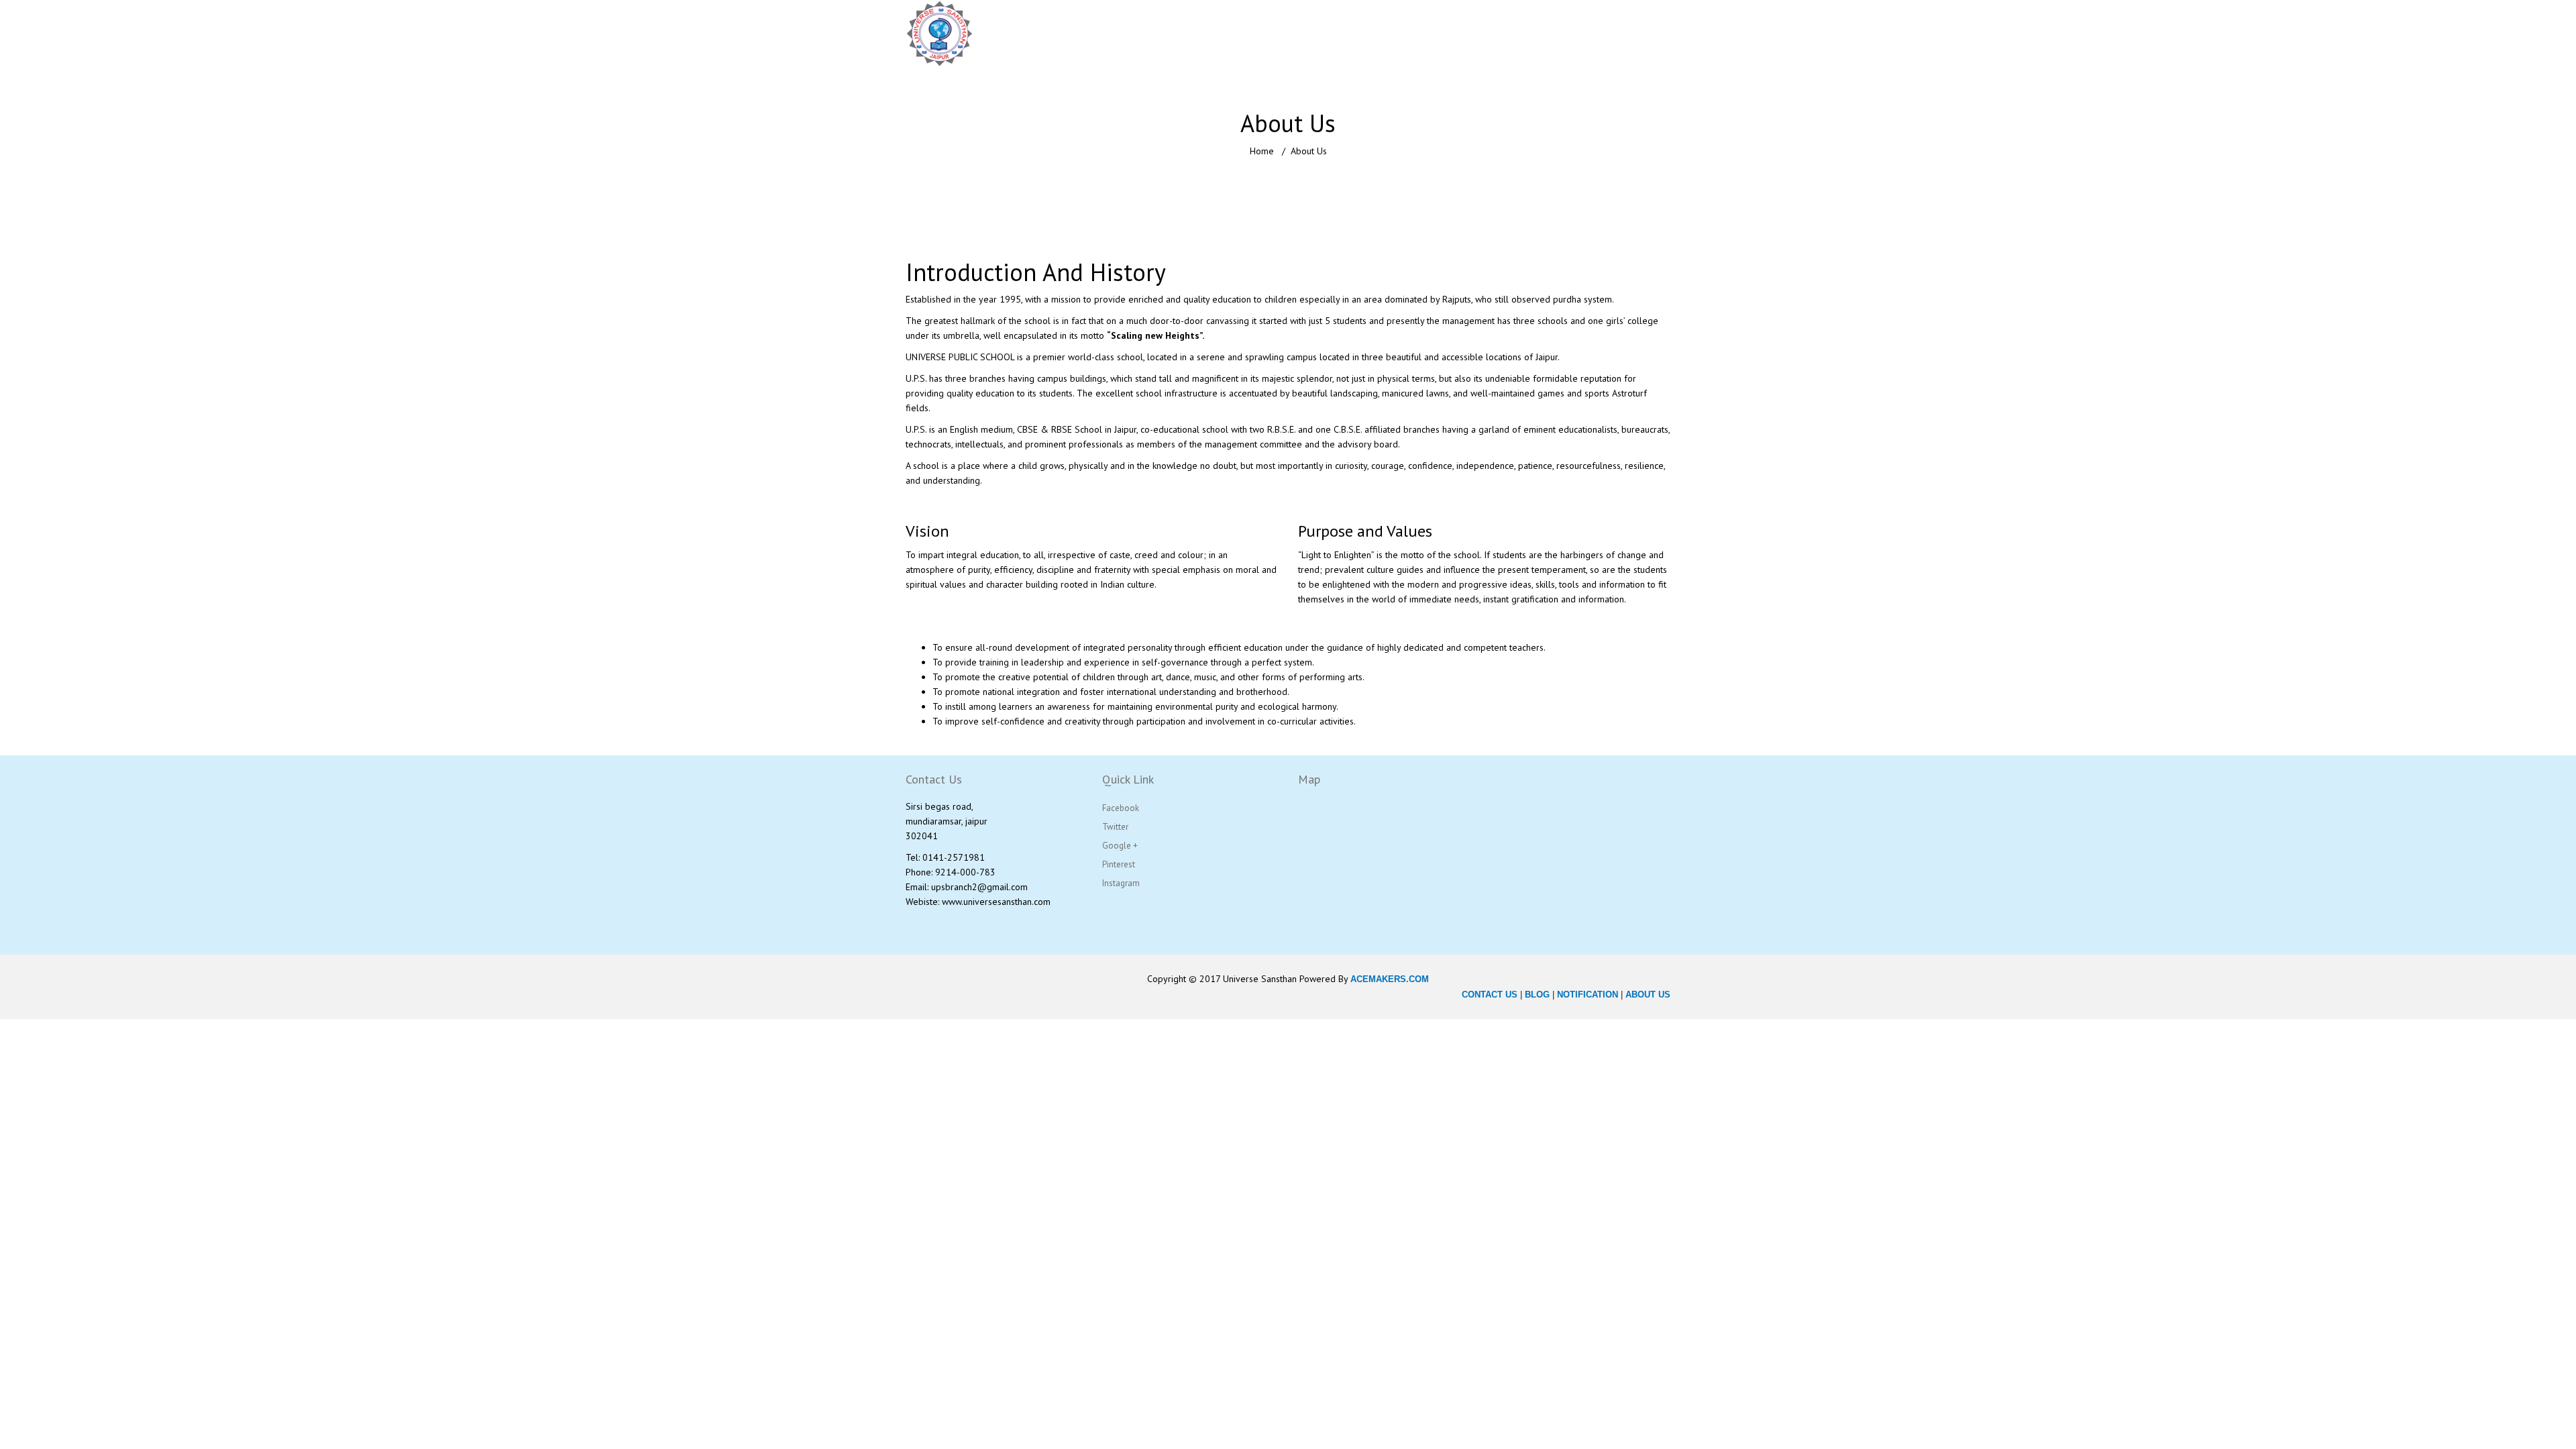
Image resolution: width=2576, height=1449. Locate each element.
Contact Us (1648, 34)
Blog (1596, 34)
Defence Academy (1401, 34)
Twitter (1115, 827)
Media (1547, 34)
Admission (1484, 34)
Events (1659, 75)
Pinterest (1119, 864)
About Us (1107, 34)
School (1159, 34)
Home (1058, 34)
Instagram (1121, 883)
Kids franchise (1297, 34)
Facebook (1121, 808)
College (1219, 34)
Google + (1120, 846)
